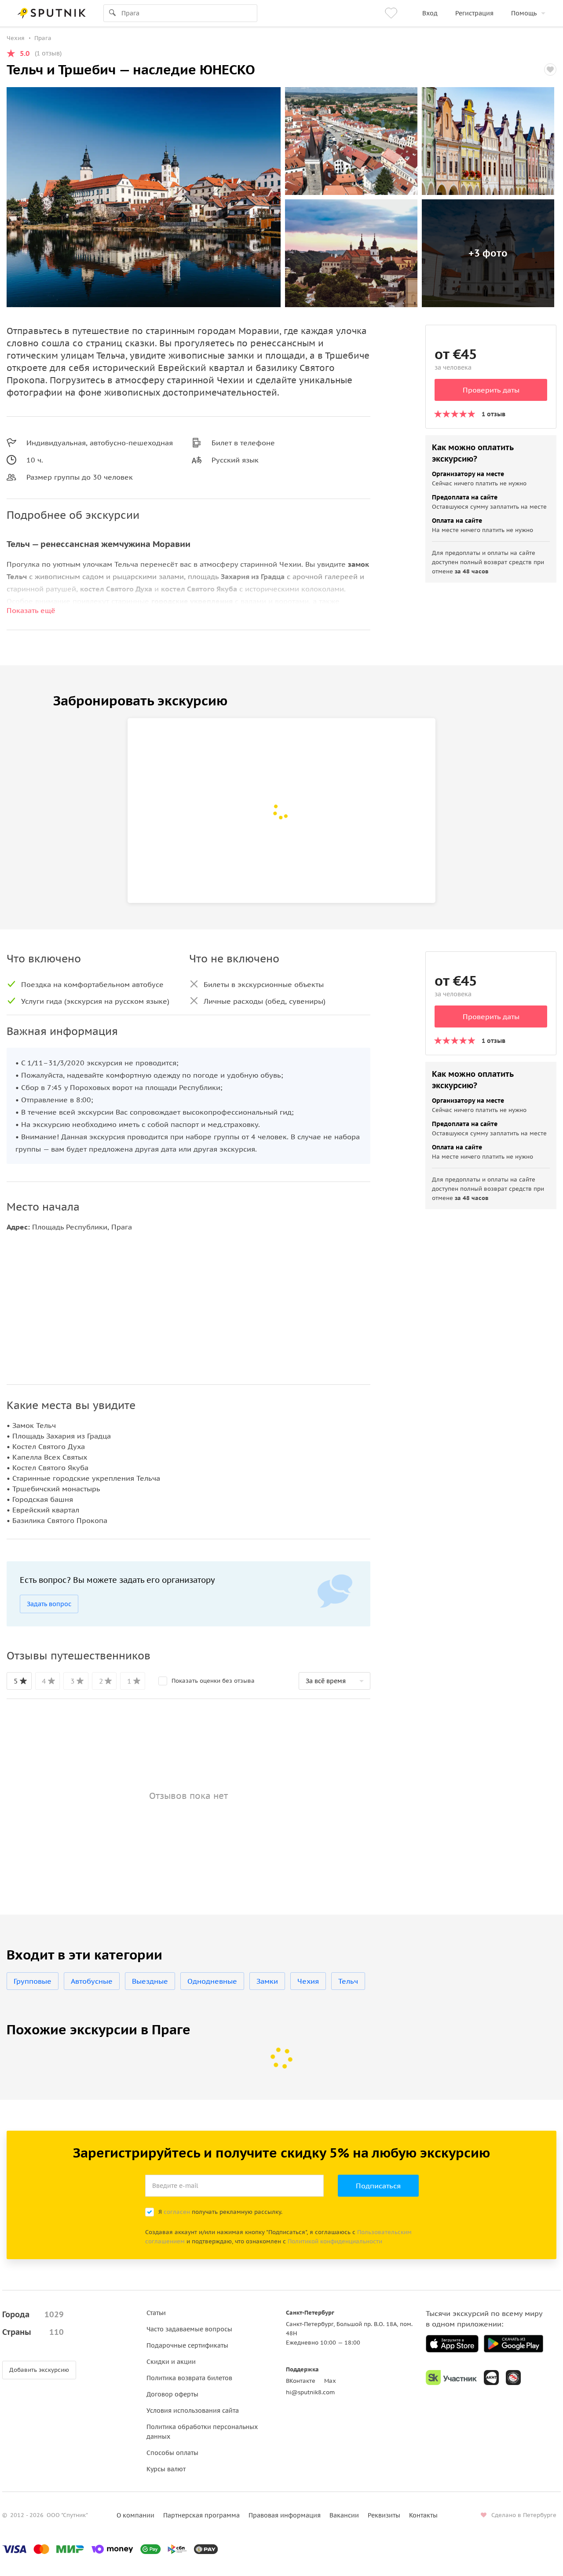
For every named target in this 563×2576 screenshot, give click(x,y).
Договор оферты (172, 2394)
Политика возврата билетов (189, 2378)
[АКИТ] (491, 2378)
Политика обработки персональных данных (202, 2432)
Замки (267, 1981)
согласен (177, 2212)
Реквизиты (384, 2515)
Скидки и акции (171, 2362)
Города (33, 2314)
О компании (135, 2515)
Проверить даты (491, 390)
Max (330, 2381)
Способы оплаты (172, 2453)
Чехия (308, 1981)
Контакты (423, 2515)
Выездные (150, 1981)
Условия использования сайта (193, 2411)
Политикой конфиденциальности (335, 2241)
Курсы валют (166, 2469)
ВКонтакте (301, 2381)
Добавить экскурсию (39, 2370)
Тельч (348, 1981)
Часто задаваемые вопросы (189, 2329)
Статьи (156, 2313)
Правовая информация (285, 2515)
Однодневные (212, 1981)
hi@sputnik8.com (310, 2392)
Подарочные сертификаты (187, 2345)
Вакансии (344, 2515)
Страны (33, 2332)
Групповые (33, 1981)
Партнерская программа (201, 2515)
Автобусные (92, 1981)
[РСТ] (513, 2378)
